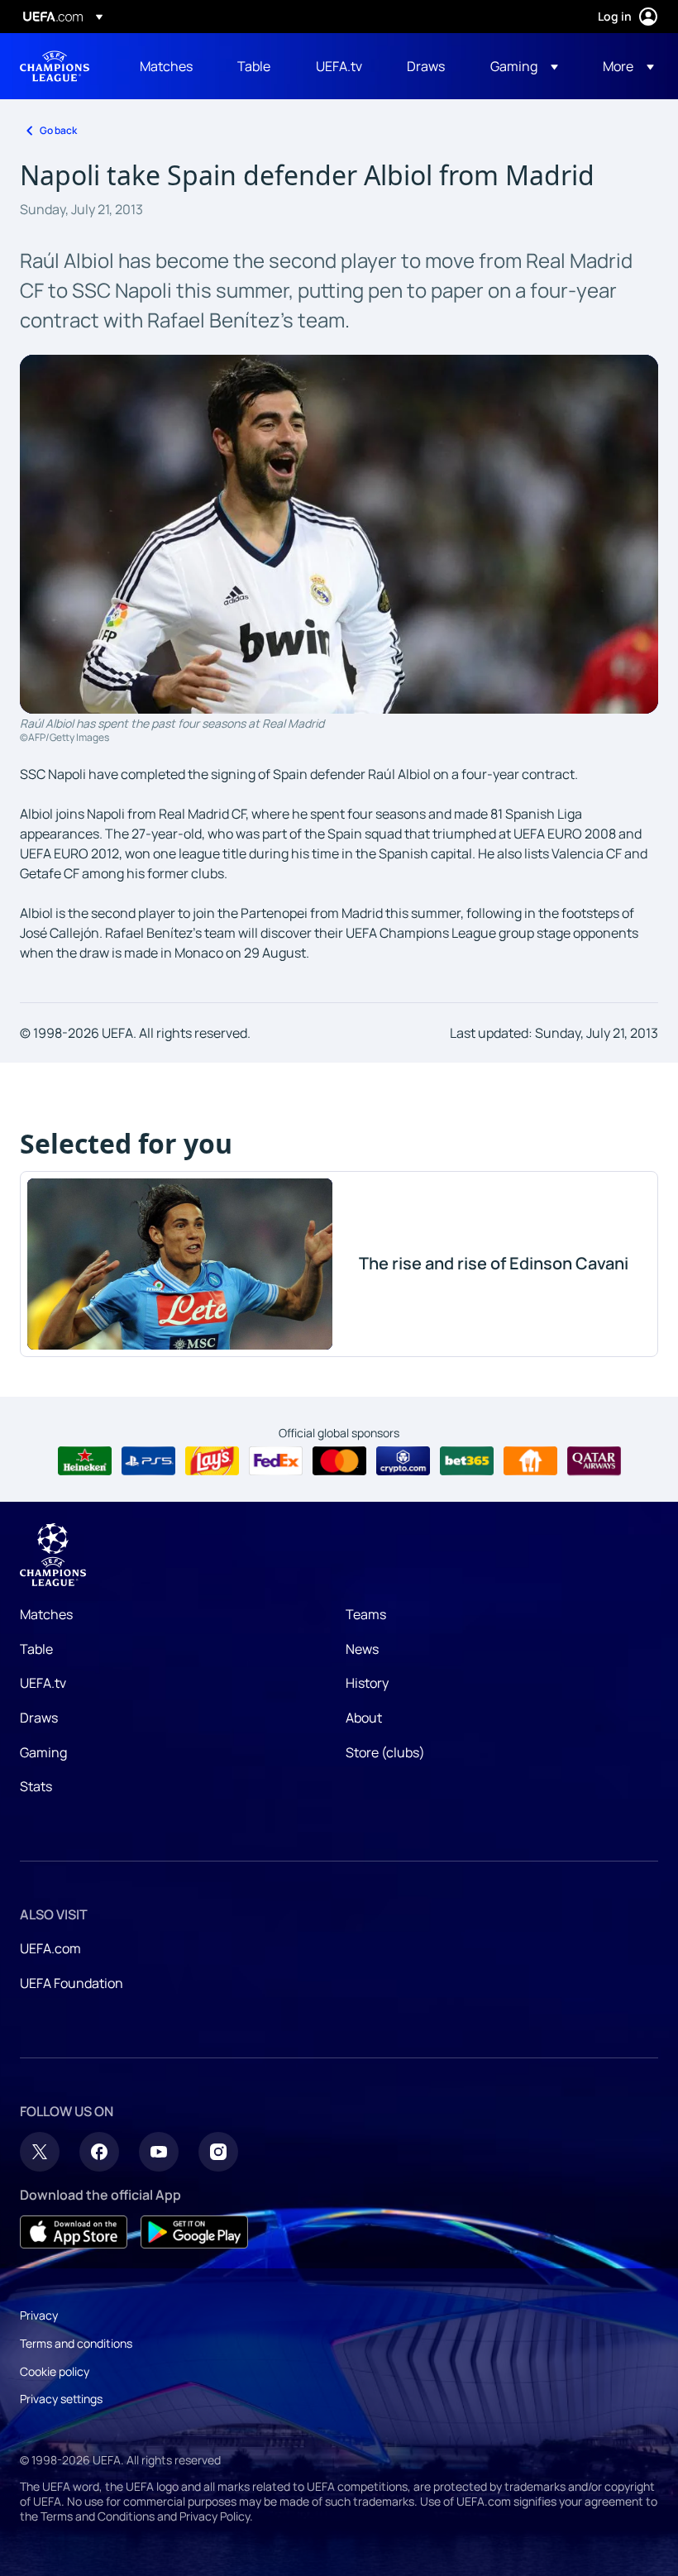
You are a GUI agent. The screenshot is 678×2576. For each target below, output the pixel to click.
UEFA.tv (43, 1683)
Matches (46, 1614)
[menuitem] (168, 66)
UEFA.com (50, 1948)
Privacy (39, 2315)
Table (36, 1649)
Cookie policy (55, 2371)
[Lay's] (212, 1461)
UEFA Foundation (72, 1983)
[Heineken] (85, 1461)
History (367, 1683)
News (362, 1649)
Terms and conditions (76, 2343)
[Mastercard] (339, 1461)
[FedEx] (276, 1461)
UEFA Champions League (55, 66)
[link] (166, 66)
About (364, 1718)
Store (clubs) (385, 1752)
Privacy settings (61, 2399)
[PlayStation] (148, 1461)
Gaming (43, 1752)
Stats (36, 1786)
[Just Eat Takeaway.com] (530, 1461)
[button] (524, 66)
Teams (366, 1614)
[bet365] (467, 1461)
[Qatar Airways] (594, 1461)
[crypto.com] (403, 1461)
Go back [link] (58, 130)
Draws (39, 1718)
